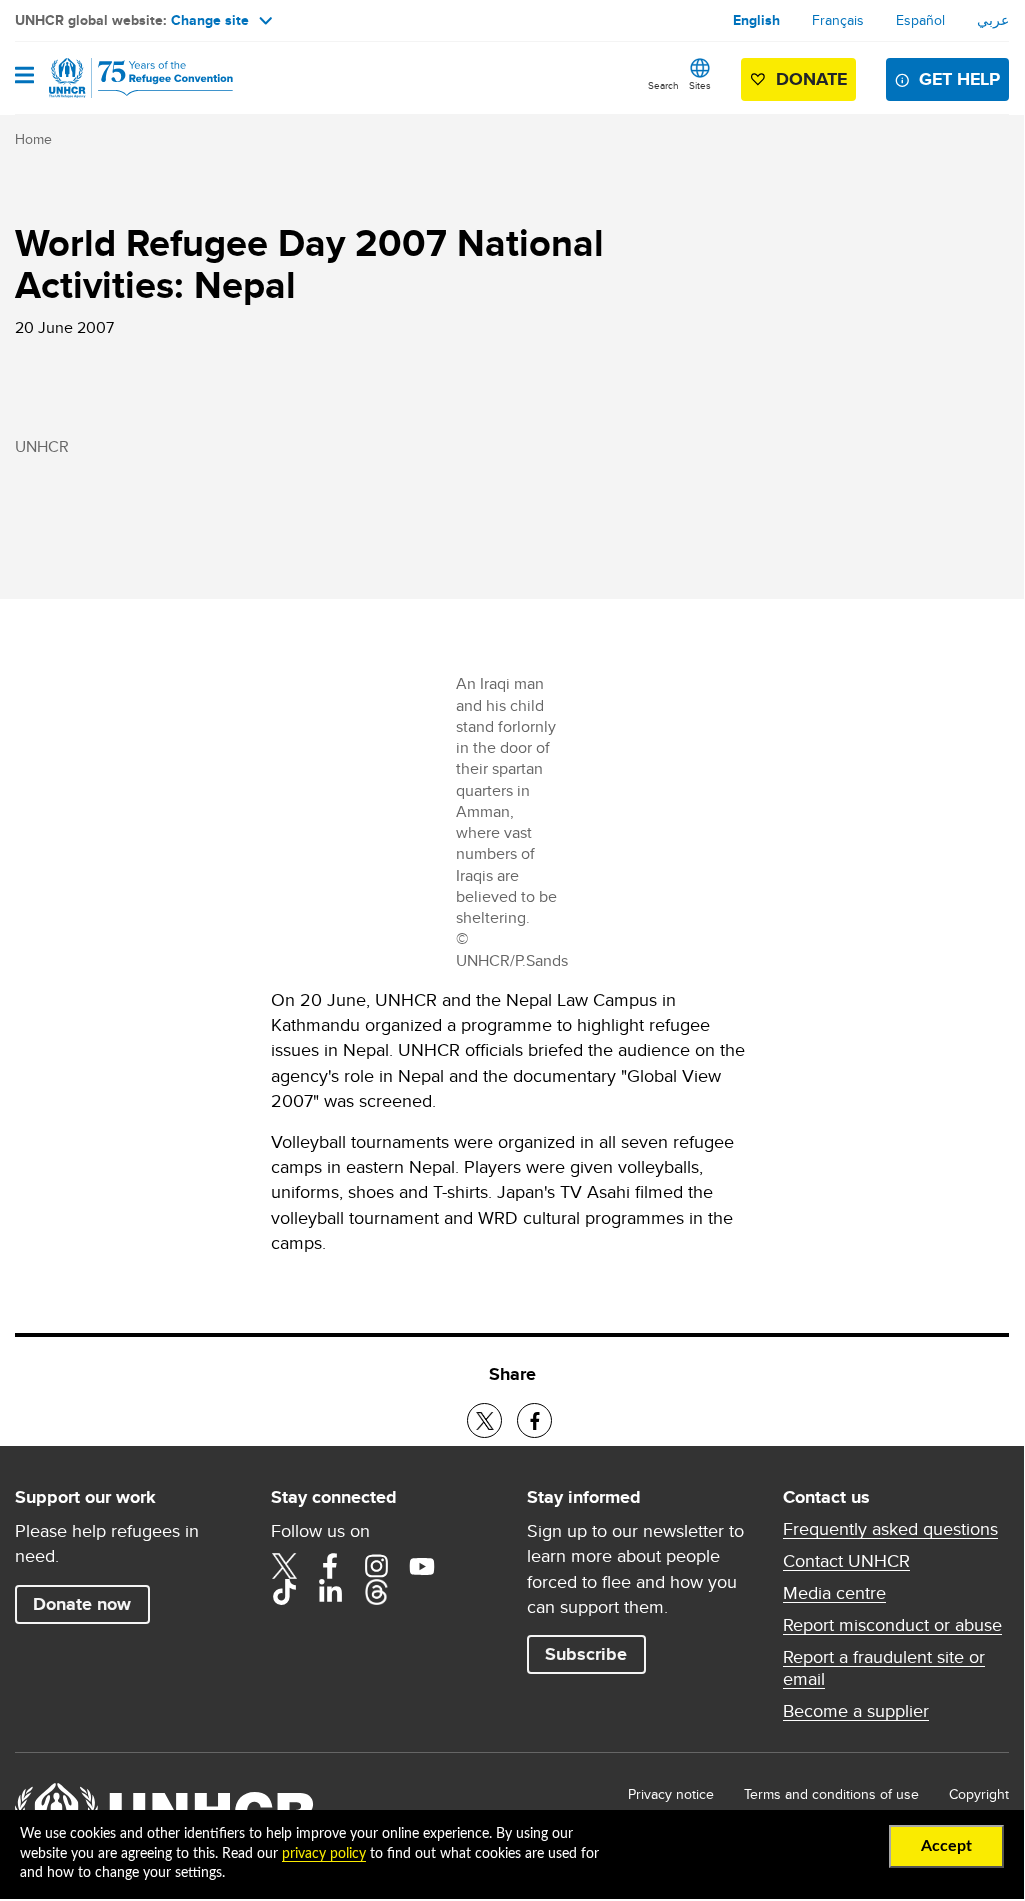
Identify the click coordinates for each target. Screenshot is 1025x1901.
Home (33, 139)
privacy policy (324, 1854)
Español (920, 20)
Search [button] (663, 85)
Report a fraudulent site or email (884, 1668)
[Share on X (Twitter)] (484, 1420)
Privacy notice (671, 1794)
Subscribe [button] (586, 1654)
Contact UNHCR (846, 1561)
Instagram (376, 1566)
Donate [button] (811, 79)
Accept (946, 1846)
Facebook (330, 1566)
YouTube (422, 1566)
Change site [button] (210, 20)
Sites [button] (700, 85)
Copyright (979, 1794)
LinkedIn (330, 1592)
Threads (376, 1592)
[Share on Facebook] (534, 1420)
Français (838, 20)
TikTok (284, 1592)
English (756, 20)
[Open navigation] (24, 77)
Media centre (834, 1593)
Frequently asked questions (890, 1529)
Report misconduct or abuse (892, 1625)
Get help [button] (959, 79)
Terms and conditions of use (831, 1794)
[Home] (117, 78)
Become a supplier (856, 1711)
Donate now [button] (82, 1604)
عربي (993, 20)
